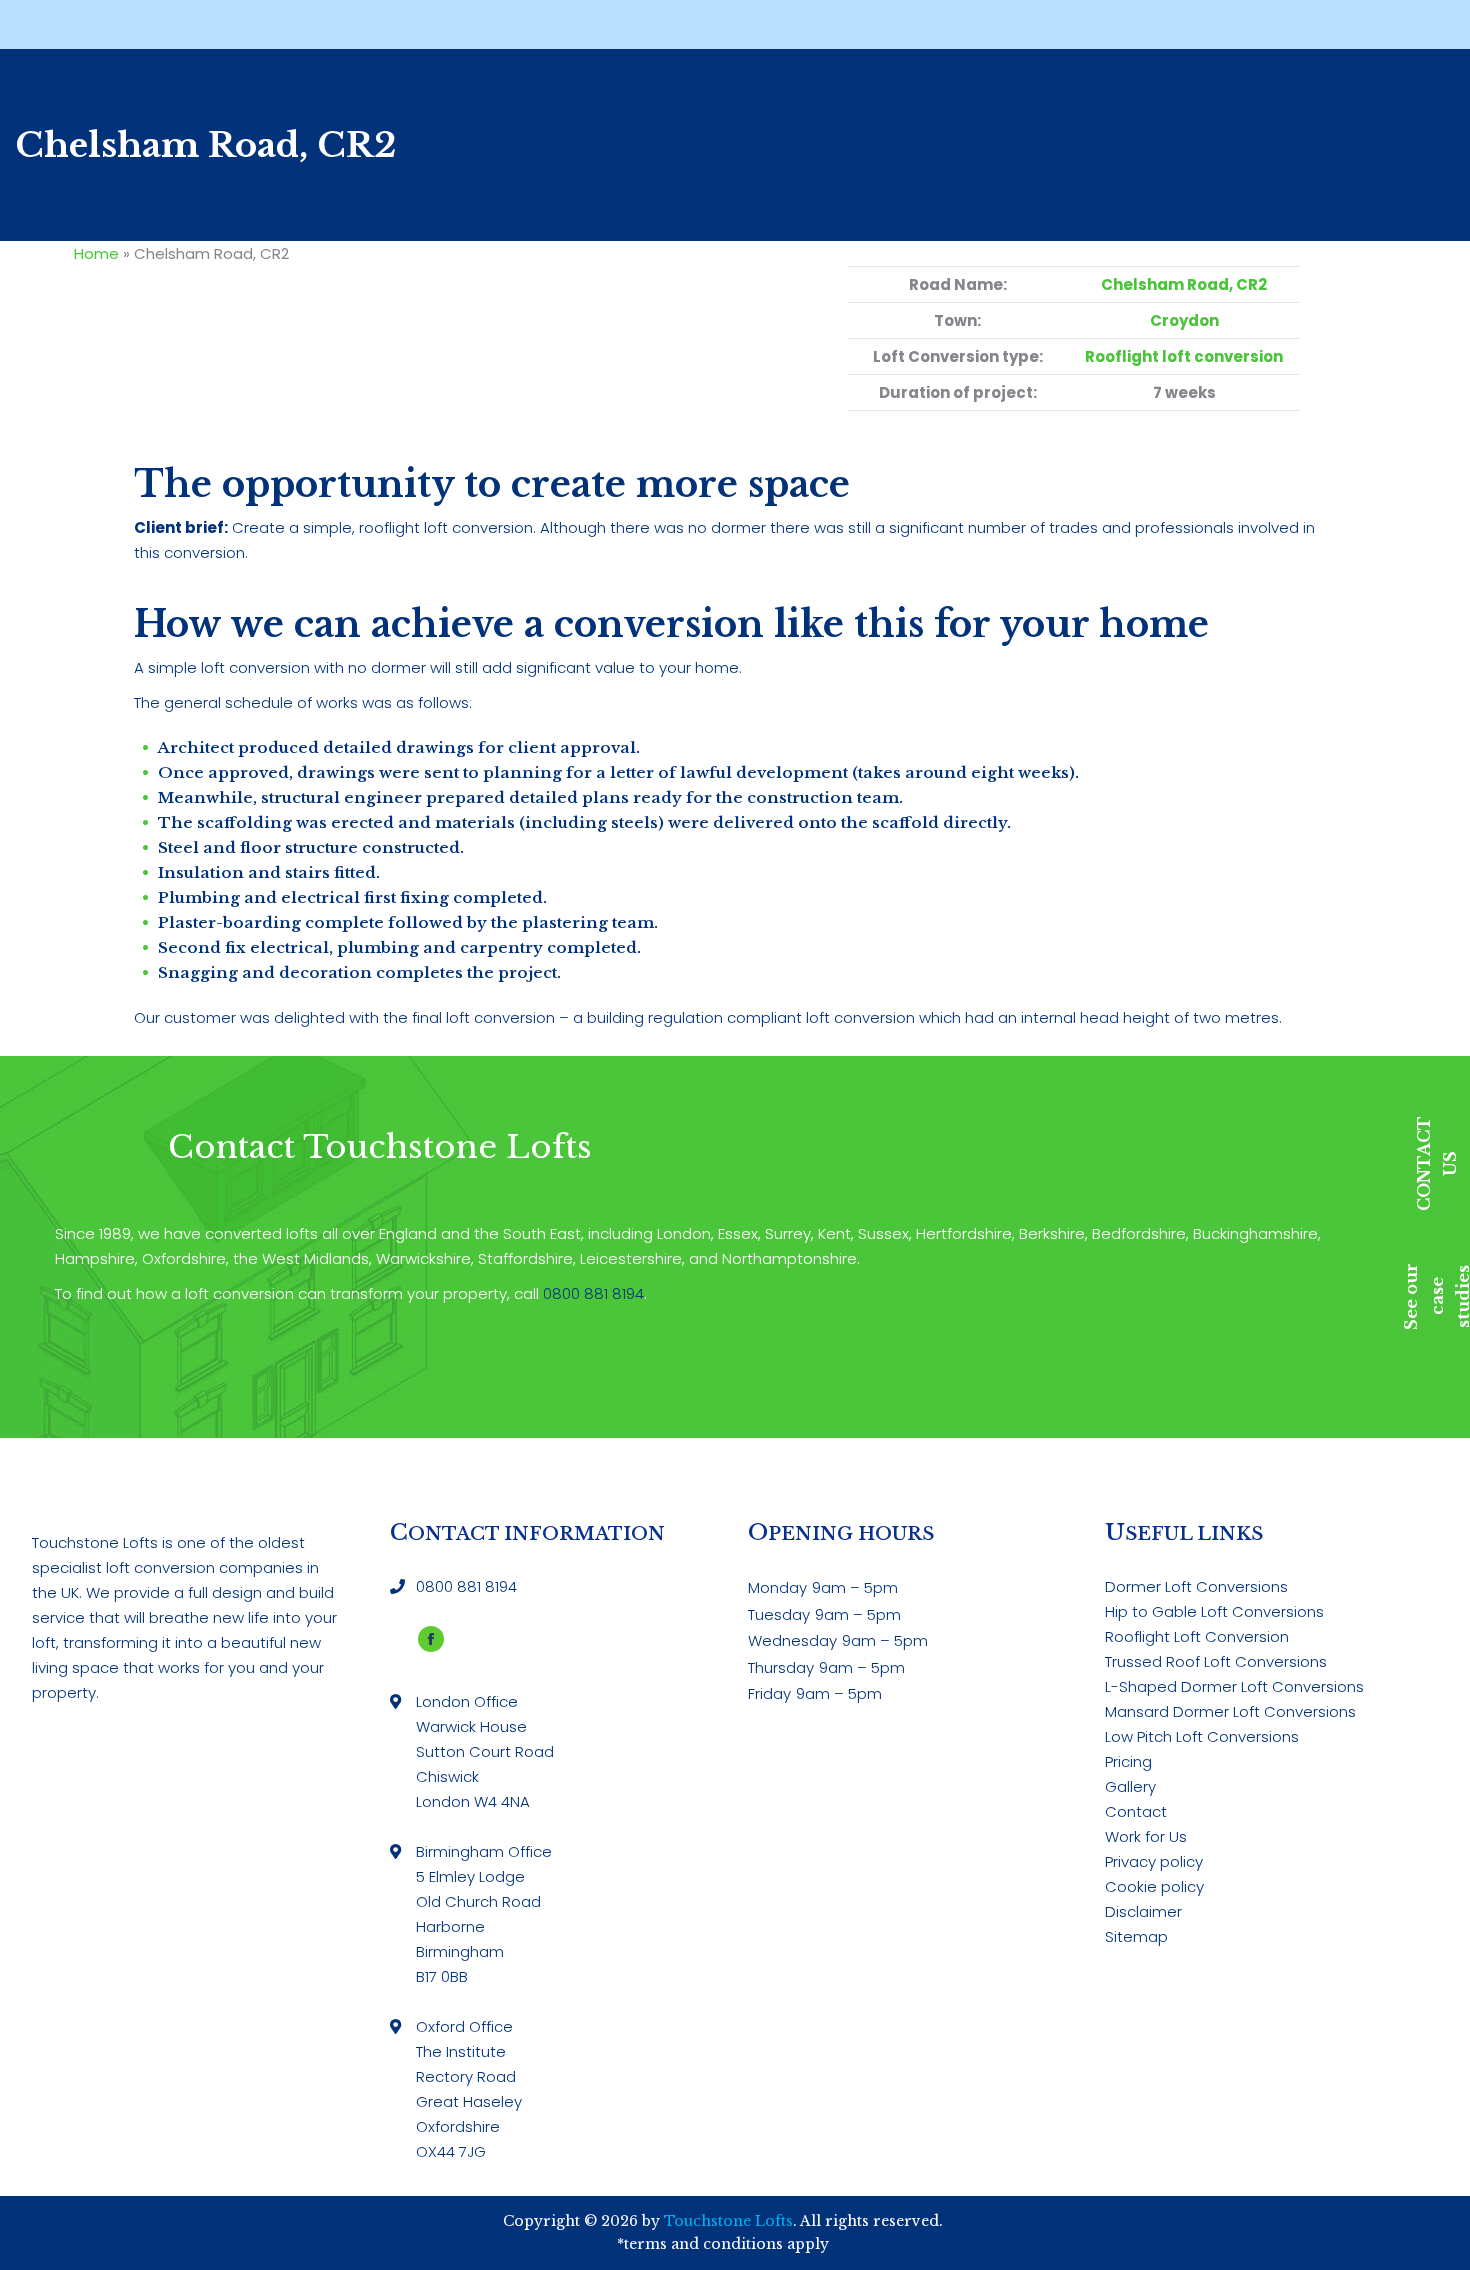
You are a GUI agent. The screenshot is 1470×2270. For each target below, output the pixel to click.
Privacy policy (1154, 1861)
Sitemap (1136, 1936)
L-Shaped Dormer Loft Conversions (1234, 1686)
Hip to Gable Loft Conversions (1214, 1611)
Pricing (1128, 1761)
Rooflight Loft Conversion (1197, 1636)
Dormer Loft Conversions (1196, 1586)
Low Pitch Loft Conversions (1202, 1736)
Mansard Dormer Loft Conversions (1230, 1711)
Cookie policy (1154, 1886)
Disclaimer (1143, 1911)
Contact (190, 1338)
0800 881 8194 (593, 1293)
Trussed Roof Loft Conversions (1216, 1661)
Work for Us (1146, 1836)
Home (96, 253)
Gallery (1130, 1786)
